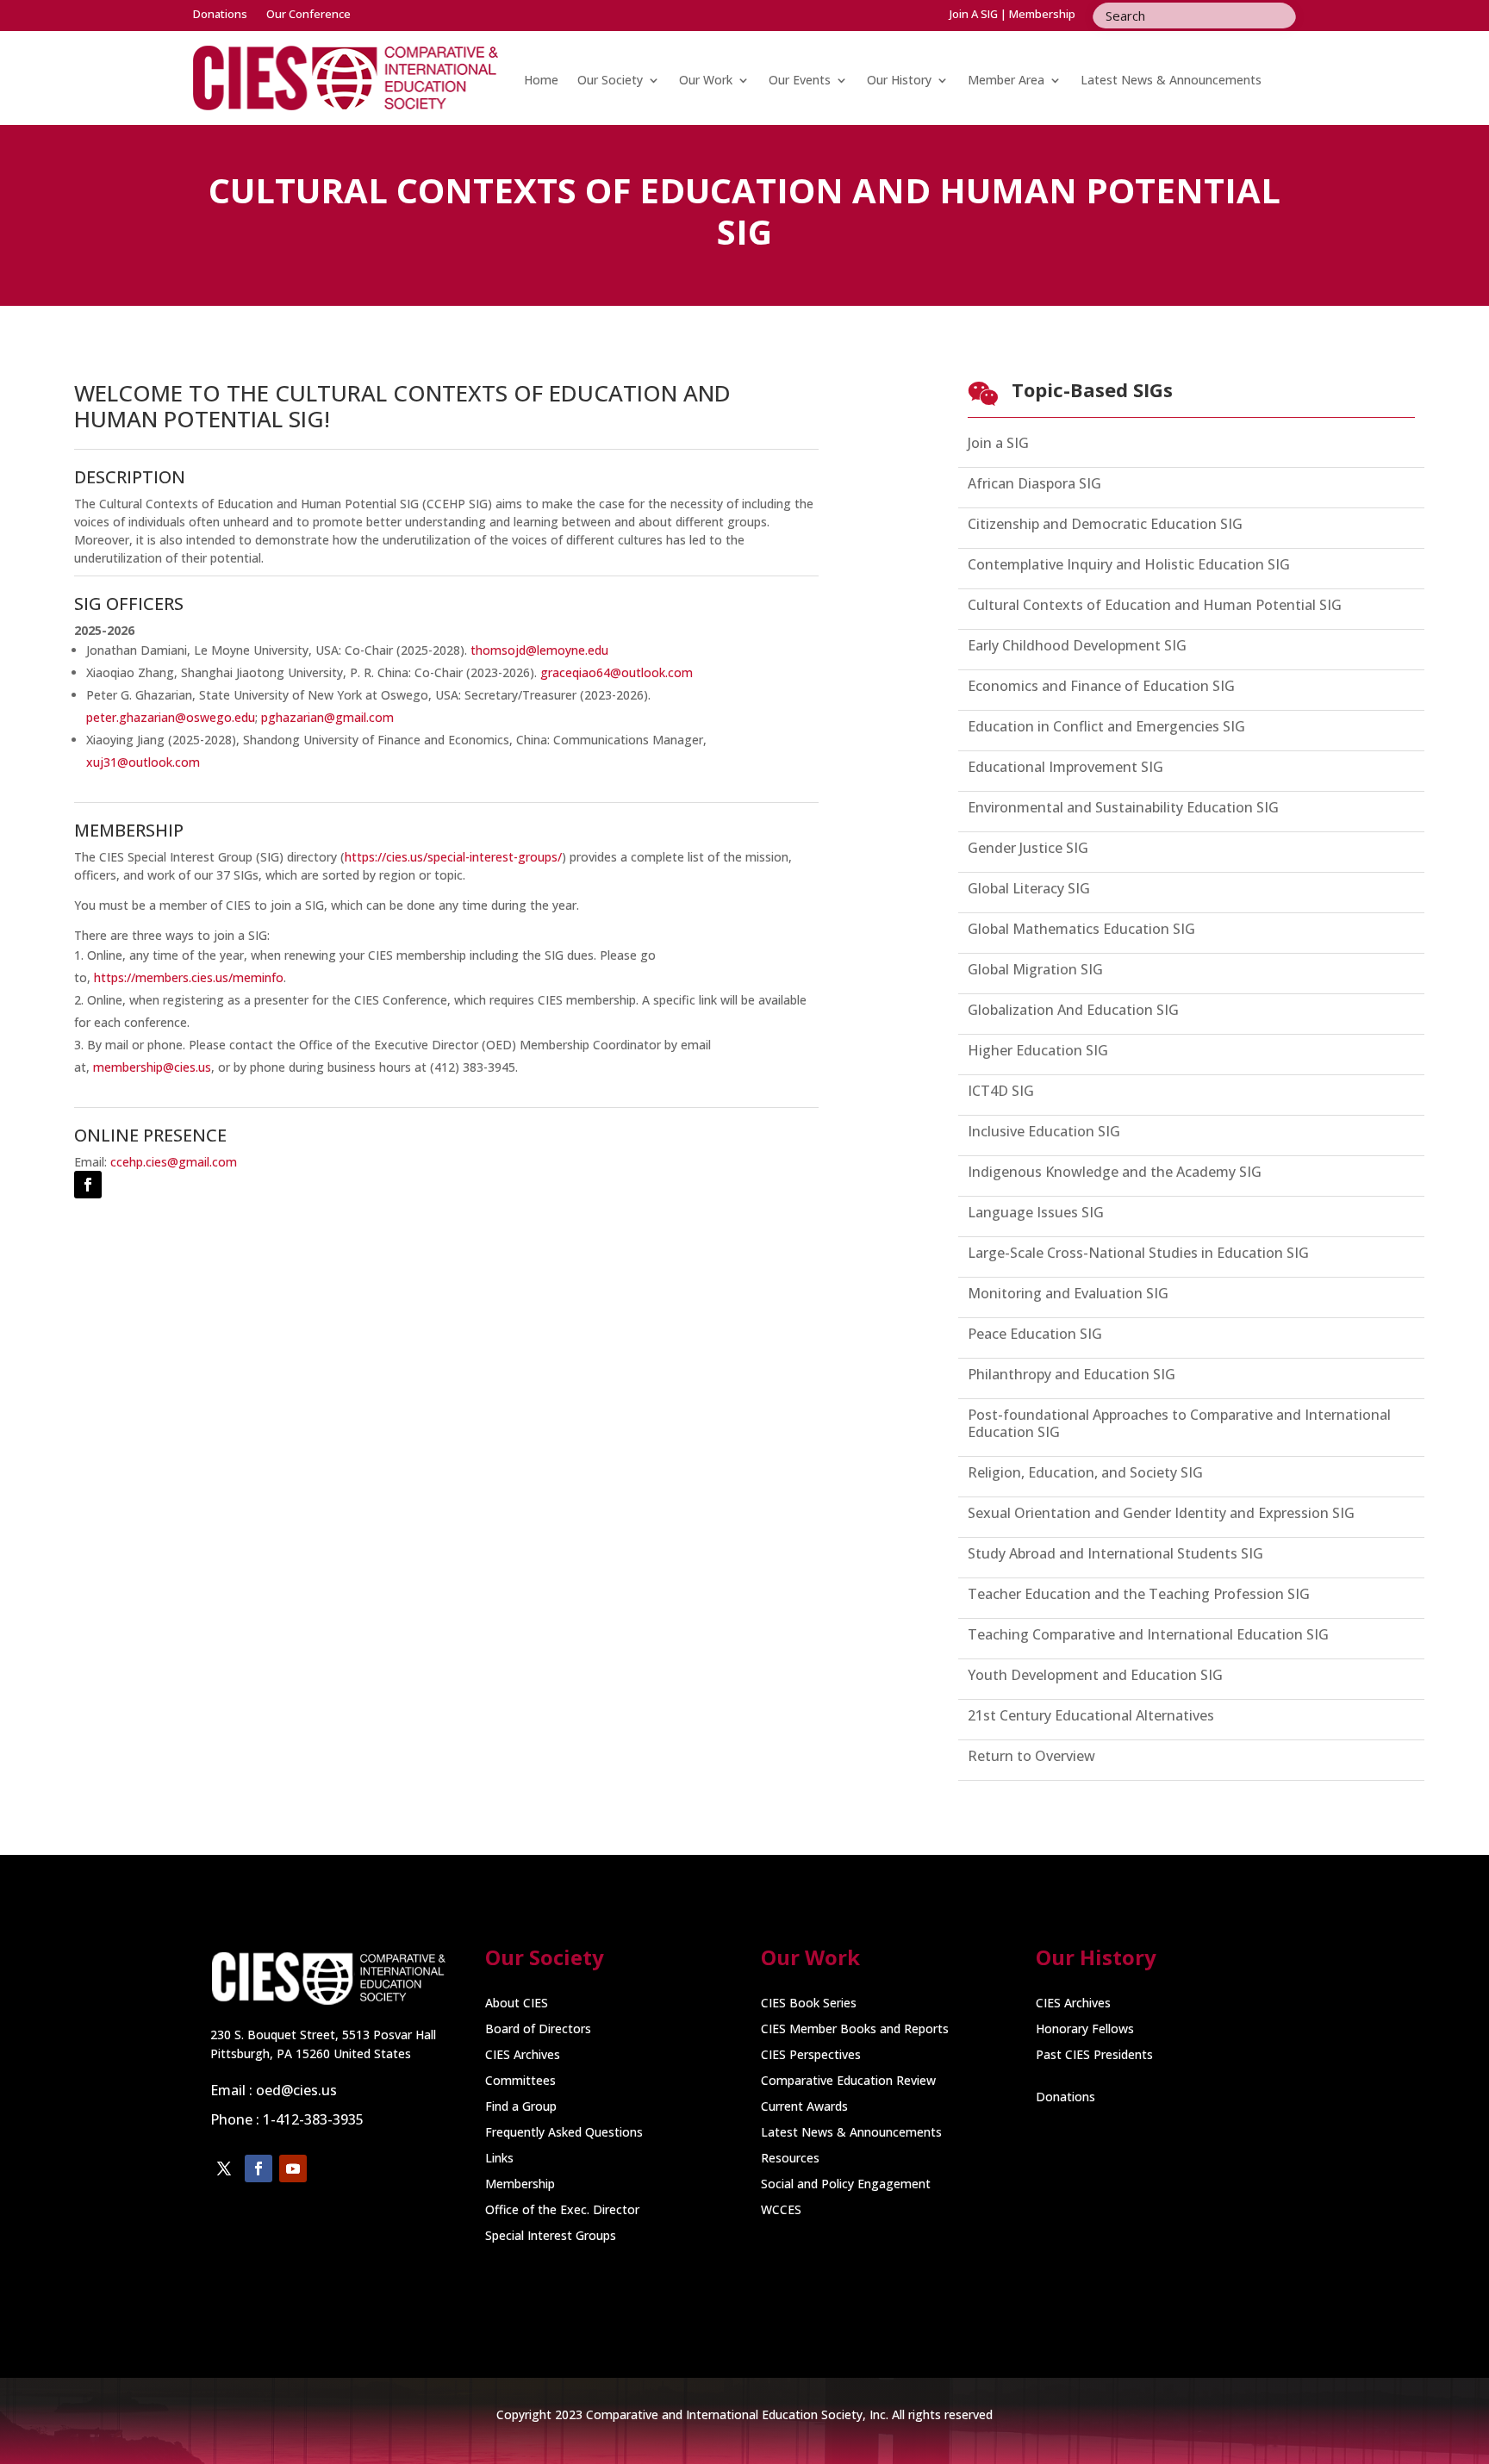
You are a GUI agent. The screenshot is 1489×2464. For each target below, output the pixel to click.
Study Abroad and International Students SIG (1115, 1554)
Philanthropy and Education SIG (1072, 1375)
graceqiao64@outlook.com (617, 672)
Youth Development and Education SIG (1095, 1675)
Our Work (706, 80)
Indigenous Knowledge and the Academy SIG (1115, 1172)
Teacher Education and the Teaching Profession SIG (1139, 1594)
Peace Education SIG (1035, 1334)
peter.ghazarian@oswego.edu (171, 717)
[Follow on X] (224, 2168)
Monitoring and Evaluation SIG (1068, 1294)
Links (499, 2159)
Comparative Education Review (848, 2081)
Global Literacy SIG (1029, 889)
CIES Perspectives (811, 2056)
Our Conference (308, 15)
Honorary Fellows (1085, 2030)
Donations (220, 15)
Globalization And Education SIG (1073, 1010)
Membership (1042, 14)
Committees (520, 2081)
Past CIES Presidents (1094, 2056)
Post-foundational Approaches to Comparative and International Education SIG (1179, 1424)
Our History (899, 80)
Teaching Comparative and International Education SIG (1148, 1635)
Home (541, 80)
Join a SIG (998, 443)
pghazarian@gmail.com (327, 717)
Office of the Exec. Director (562, 2211)
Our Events (800, 80)
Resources (790, 2159)
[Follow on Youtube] (293, 2168)
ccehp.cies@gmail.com (174, 1162)
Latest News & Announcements (1171, 80)
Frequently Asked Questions (564, 2133)
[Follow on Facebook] (88, 1185)
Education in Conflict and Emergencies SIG (1106, 727)
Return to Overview (1031, 1756)
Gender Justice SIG (1028, 848)
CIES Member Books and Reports (855, 2030)
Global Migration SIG (1035, 970)
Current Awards (804, 2107)
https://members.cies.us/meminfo (189, 977)
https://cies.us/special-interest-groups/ (453, 857)
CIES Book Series (809, 2004)
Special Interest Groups (551, 2237)
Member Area (1006, 80)
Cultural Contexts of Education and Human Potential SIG (1155, 605)
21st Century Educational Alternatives (1091, 1716)
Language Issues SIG (1036, 1213)
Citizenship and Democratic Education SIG (1105, 524)
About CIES (517, 2004)
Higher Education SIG (1038, 1051)
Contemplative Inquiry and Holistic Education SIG (1129, 565)
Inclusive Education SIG (1044, 1132)
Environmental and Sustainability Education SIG (1123, 808)
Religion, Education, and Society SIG (1085, 1473)
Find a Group (521, 2107)
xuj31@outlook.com (143, 762)
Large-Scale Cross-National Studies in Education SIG (1138, 1253)
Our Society (610, 80)
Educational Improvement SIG (1065, 767)
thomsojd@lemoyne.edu (539, 650)
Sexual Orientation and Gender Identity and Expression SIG (1161, 1513)
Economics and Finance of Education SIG (1101, 686)
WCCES (781, 2211)
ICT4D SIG (1001, 1091)
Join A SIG (974, 14)
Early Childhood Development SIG (1077, 646)
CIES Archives (523, 2056)
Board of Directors (538, 2030)
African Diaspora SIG (1034, 484)
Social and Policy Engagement (846, 2185)
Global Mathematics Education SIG (1081, 929)
